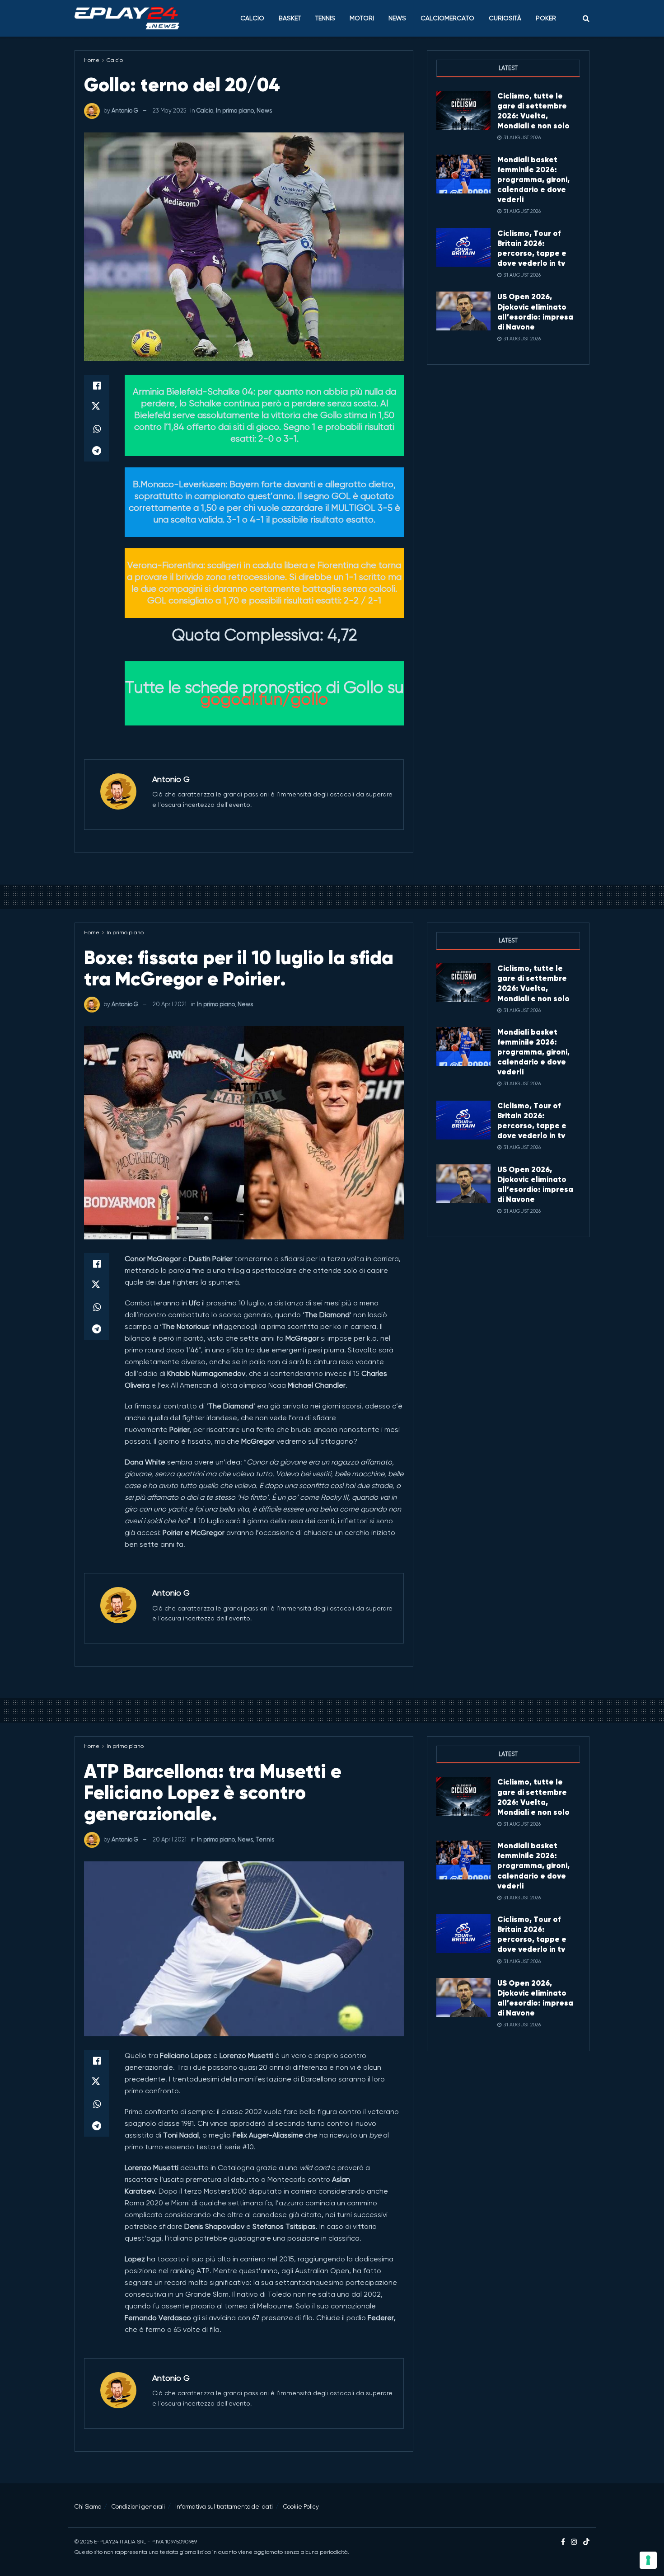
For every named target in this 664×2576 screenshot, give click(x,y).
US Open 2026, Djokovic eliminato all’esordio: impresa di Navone (535, 311)
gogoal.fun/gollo (264, 699)
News (397, 18)
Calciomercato (447, 18)
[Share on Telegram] (97, 451)
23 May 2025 (169, 111)
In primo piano (235, 111)
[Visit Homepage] (127, 19)
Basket (290, 18)
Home (92, 60)
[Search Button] (586, 18)
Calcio (252, 18)
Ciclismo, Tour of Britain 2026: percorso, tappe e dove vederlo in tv (532, 248)
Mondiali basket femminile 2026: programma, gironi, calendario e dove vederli (533, 179)
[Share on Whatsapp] (97, 429)
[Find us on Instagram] (574, 2542)
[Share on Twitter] (97, 407)
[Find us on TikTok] (586, 2542)
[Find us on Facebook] (563, 2542)
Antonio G (125, 111)
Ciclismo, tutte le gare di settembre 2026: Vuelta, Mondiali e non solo (533, 111)
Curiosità (505, 18)
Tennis (325, 18)
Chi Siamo (88, 2507)
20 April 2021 (170, 1004)
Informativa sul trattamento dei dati (224, 2507)
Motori (362, 18)
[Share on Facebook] (97, 386)
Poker (546, 18)
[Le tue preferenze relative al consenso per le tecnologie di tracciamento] (648, 2560)
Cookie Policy (301, 2507)
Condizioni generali (138, 2507)
